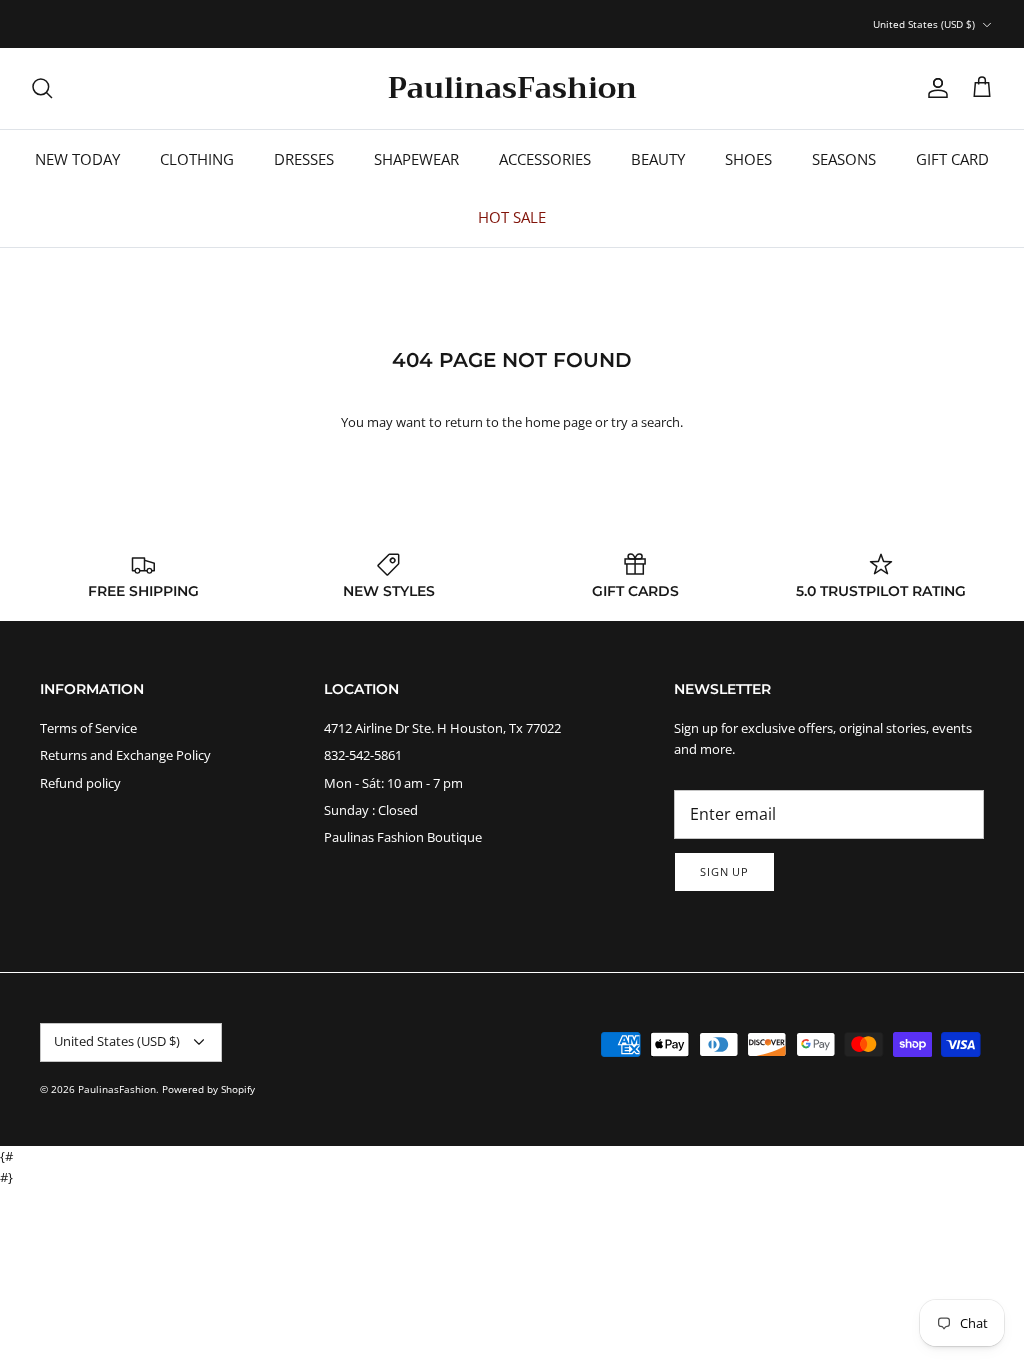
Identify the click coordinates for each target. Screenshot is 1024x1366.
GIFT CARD (952, 159)
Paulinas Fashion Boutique (403, 837)
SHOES (748, 159)
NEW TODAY (77, 159)
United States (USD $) (924, 24)
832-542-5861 (363, 755)
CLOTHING (197, 159)
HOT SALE (512, 217)
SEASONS (844, 159)
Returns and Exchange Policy (125, 755)
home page (558, 422)
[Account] (934, 88)
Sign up (724, 871)
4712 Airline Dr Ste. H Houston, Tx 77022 (442, 728)
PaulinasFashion (117, 1089)
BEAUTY (658, 159)
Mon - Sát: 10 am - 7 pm (393, 783)
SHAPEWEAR (416, 159)
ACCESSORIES (545, 159)
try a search (645, 422)
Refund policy (80, 783)
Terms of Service (88, 728)
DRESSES (304, 159)
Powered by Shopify (208, 1089)
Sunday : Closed (371, 810)
